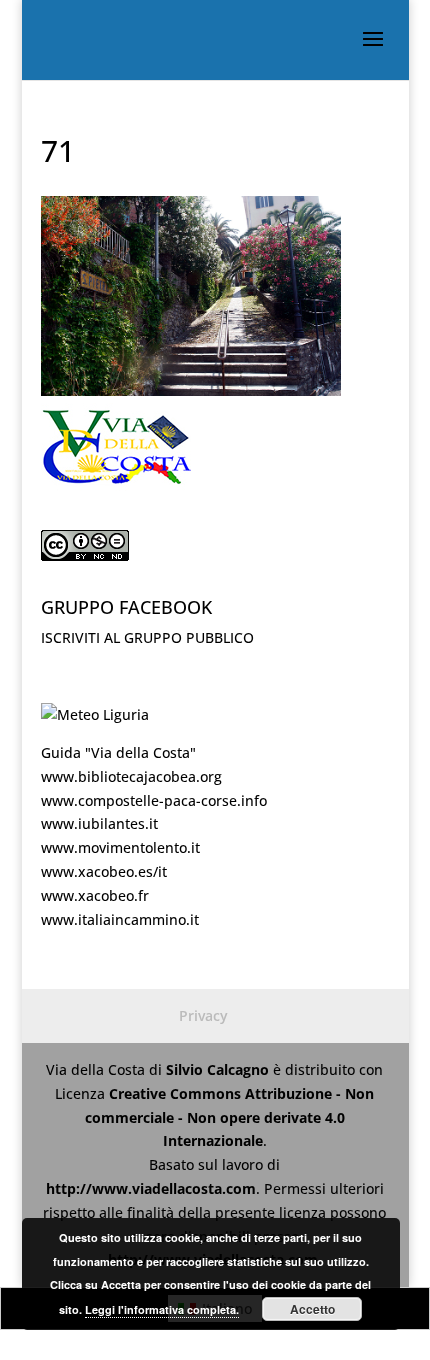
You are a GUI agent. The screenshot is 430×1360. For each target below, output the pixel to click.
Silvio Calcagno (219, 1069)
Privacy (203, 1015)
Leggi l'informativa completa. (162, 1309)
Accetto (312, 1309)
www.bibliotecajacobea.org (131, 776)
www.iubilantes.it (99, 823)
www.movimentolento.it (120, 847)
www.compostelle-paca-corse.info (154, 800)
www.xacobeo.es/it (104, 871)
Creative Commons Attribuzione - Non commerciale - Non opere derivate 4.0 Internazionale (230, 1117)
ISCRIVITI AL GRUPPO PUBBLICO (147, 637)
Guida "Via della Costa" (118, 752)
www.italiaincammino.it (120, 919)
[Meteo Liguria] (95, 714)
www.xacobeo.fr (95, 895)
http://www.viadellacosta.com (151, 1188)
